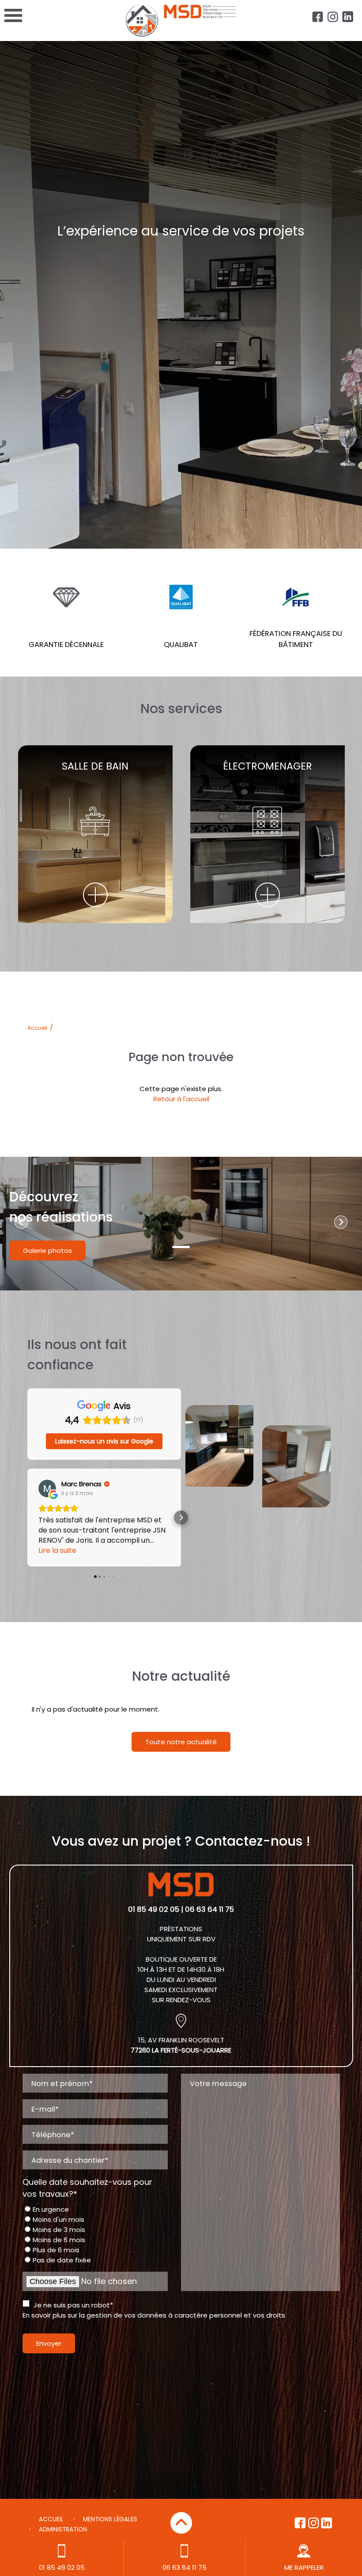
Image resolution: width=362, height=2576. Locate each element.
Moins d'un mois (58, 2219)
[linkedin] (348, 17)
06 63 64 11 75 (185, 2567)
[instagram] (333, 17)
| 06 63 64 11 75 (207, 1909)
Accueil (37, 1028)
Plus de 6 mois (56, 2250)
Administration (63, 2529)
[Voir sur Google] (47, 1488)
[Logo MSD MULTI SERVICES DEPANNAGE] (181, 30)
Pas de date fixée (62, 2260)
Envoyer (49, 2343)
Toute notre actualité (181, 1742)
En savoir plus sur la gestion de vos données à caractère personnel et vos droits (154, 2315)
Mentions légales (110, 2519)
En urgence (51, 2209)
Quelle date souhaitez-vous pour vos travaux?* (87, 2188)
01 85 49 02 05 (154, 1909)
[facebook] (318, 17)
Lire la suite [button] (57, 1550)
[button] (27, 1518)
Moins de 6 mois (59, 2240)
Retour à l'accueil (181, 1099)
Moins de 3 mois (59, 2230)
